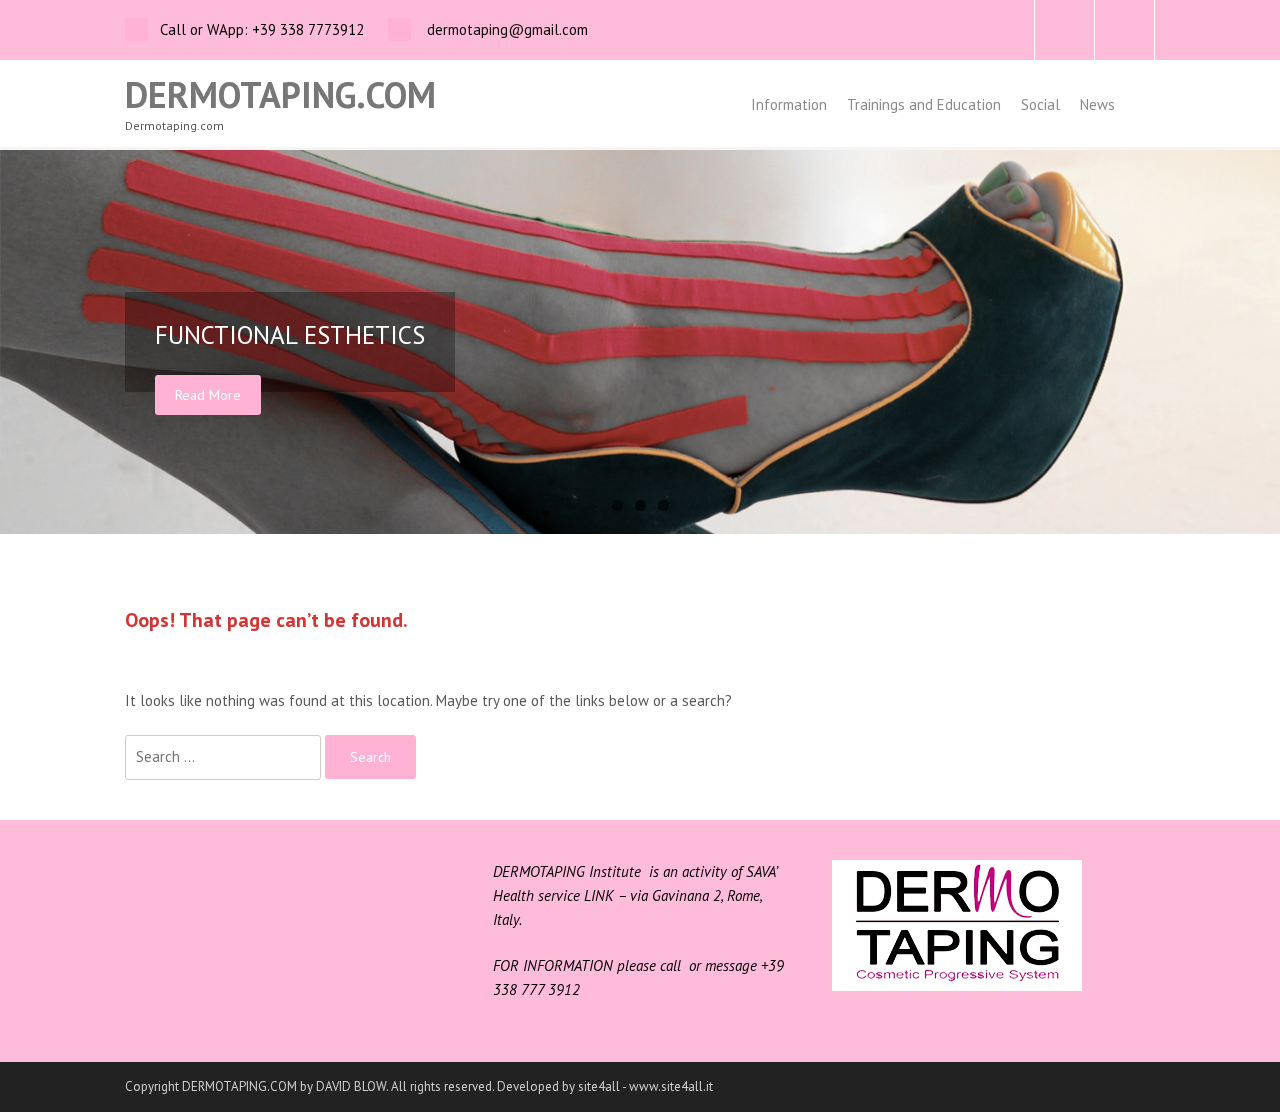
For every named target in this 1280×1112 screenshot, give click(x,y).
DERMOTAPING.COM (280, 94)
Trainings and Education (924, 104)
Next (1260, 342)
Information (789, 104)
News (1097, 104)
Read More (208, 395)
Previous (20, 342)
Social (1040, 104)
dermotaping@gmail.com (505, 29)
